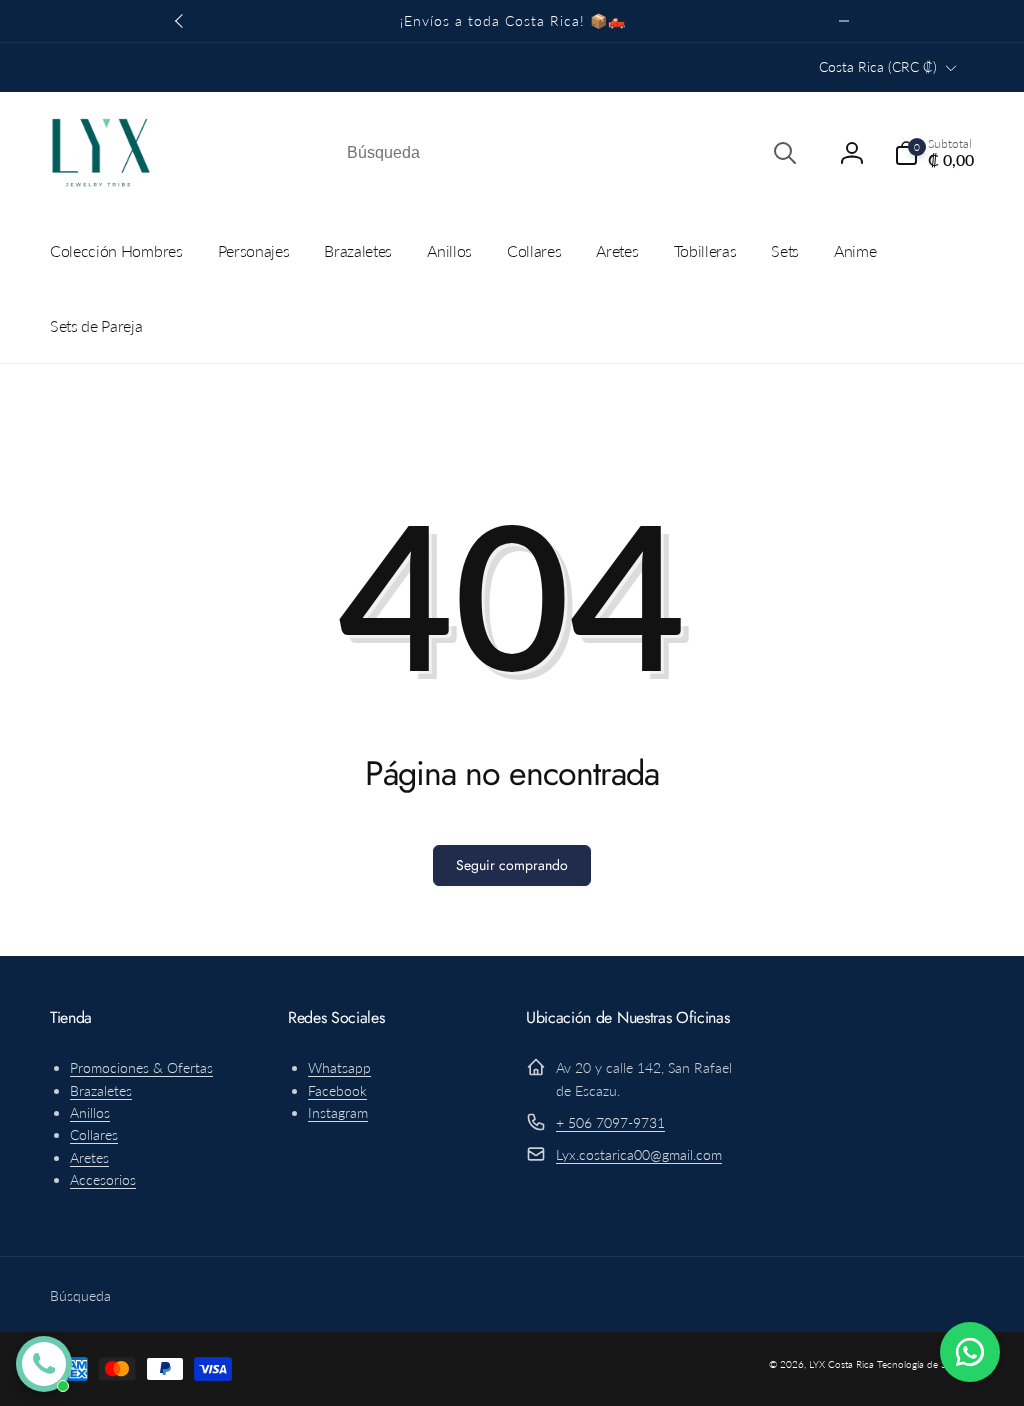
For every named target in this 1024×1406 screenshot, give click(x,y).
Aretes (89, 1157)
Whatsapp (339, 1067)
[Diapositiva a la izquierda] (180, 21)
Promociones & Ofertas (141, 1067)
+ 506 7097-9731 (610, 1122)
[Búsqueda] (785, 153)
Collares (94, 1134)
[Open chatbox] (44, 1364)
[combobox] (570, 153)
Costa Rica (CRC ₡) (878, 66)
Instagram (338, 1112)
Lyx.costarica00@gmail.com (639, 1154)
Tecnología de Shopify (925, 1364)
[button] (934, 153)
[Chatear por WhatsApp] (970, 1352)
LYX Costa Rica (841, 1364)
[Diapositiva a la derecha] (844, 21)
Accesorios (103, 1179)
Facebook (337, 1090)
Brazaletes (101, 1090)
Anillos (90, 1112)
